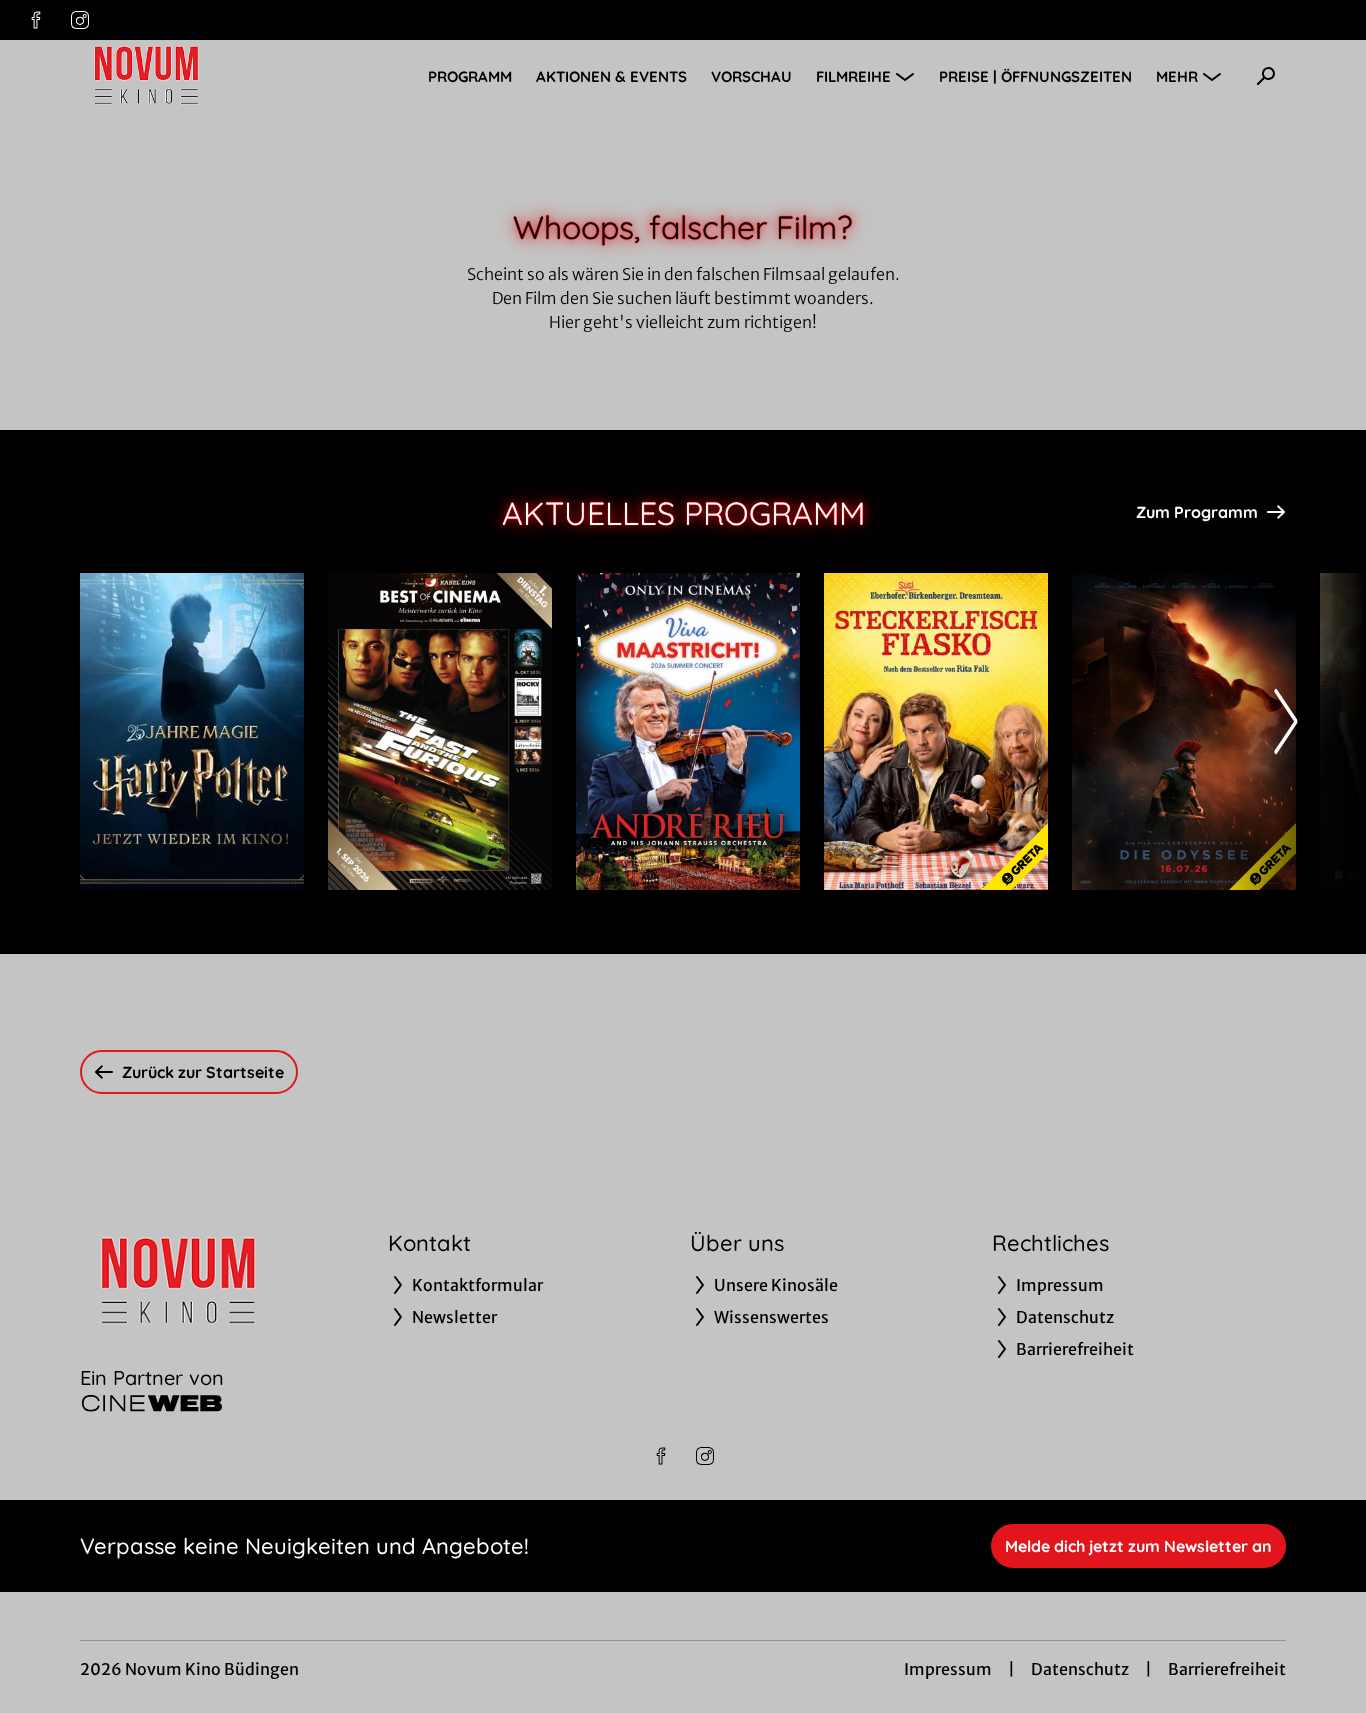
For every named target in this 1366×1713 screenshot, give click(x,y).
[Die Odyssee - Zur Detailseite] (1184, 731)
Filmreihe (853, 76)
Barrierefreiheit (1227, 1669)
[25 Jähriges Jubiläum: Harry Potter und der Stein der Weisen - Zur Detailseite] (192, 731)
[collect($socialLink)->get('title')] (36, 20)
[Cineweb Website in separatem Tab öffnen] (152, 1403)
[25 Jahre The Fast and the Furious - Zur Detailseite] (440, 731)
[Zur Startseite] (220, 76)
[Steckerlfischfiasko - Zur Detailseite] (936, 731)
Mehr (1177, 76)
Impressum (948, 1669)
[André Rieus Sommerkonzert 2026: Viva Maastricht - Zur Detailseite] (688, 731)
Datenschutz (1080, 1669)
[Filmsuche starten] (1266, 76)
